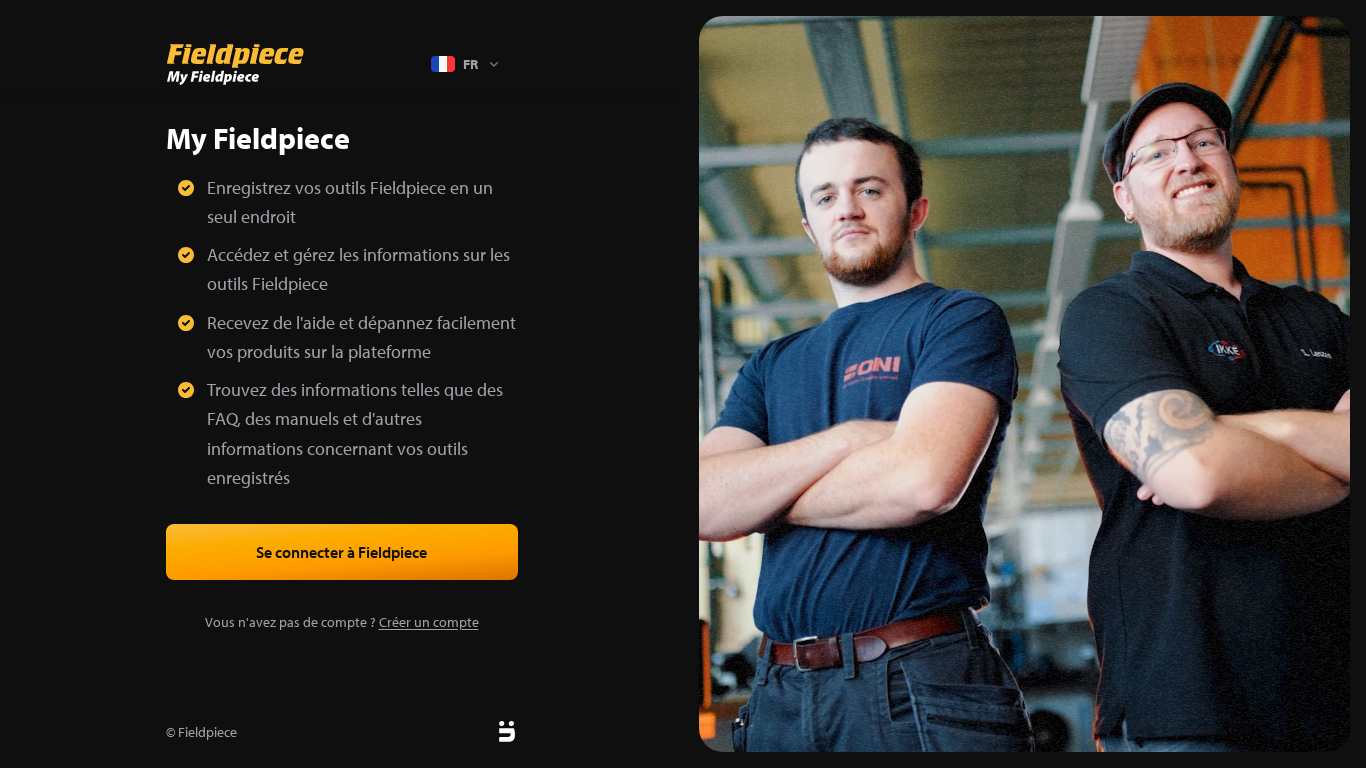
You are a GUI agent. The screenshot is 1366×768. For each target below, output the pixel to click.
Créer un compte (429, 622)
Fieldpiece (207, 732)
